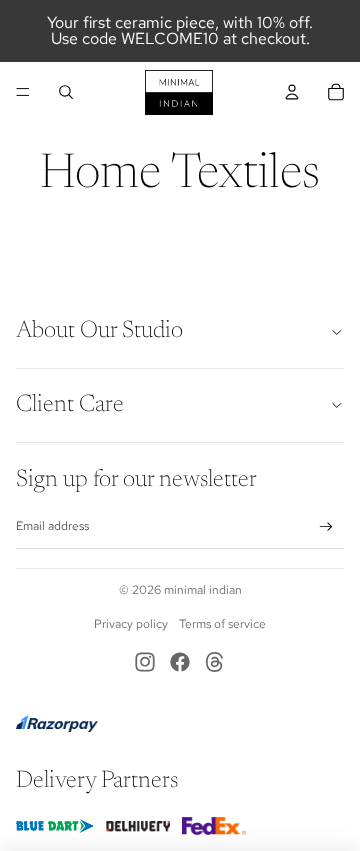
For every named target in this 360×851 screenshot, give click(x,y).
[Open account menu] (292, 92)
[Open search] (66, 92)
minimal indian (203, 590)
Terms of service (222, 624)
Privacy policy (131, 624)
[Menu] (23, 92)
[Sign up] (326, 527)
